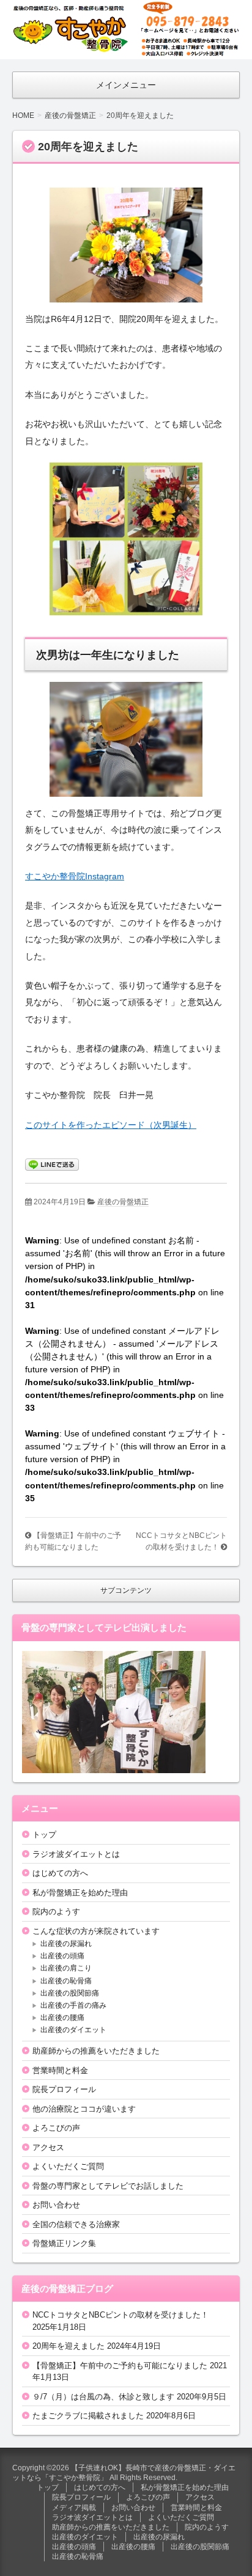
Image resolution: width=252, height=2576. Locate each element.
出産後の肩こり (66, 1968)
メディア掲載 (74, 2508)
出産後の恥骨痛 (66, 1981)
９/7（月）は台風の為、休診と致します (103, 2397)
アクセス (48, 2147)
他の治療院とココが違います (84, 2109)
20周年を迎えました (69, 2346)
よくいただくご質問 (68, 2166)
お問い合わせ (56, 2205)
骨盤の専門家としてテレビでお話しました (108, 2186)
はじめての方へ (60, 1873)
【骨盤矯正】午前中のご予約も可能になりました (120, 2366)
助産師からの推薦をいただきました (96, 2051)
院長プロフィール (64, 2089)
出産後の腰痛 (62, 2018)
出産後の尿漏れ (66, 1944)
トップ (44, 1835)
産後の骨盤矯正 (123, 1202)
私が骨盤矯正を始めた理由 (80, 1893)
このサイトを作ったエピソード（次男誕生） (111, 1125)
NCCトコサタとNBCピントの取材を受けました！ (120, 2315)
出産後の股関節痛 (70, 1993)
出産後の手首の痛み (73, 2005)
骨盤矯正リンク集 (64, 2243)
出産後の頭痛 (62, 1956)
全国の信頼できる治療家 (76, 2224)
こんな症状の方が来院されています (96, 1931)
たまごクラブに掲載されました (88, 2416)
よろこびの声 (56, 2128)
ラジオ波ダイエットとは (76, 1854)
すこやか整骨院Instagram (75, 876)
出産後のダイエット (73, 2030)
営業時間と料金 (60, 2070)
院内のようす (56, 1912)
